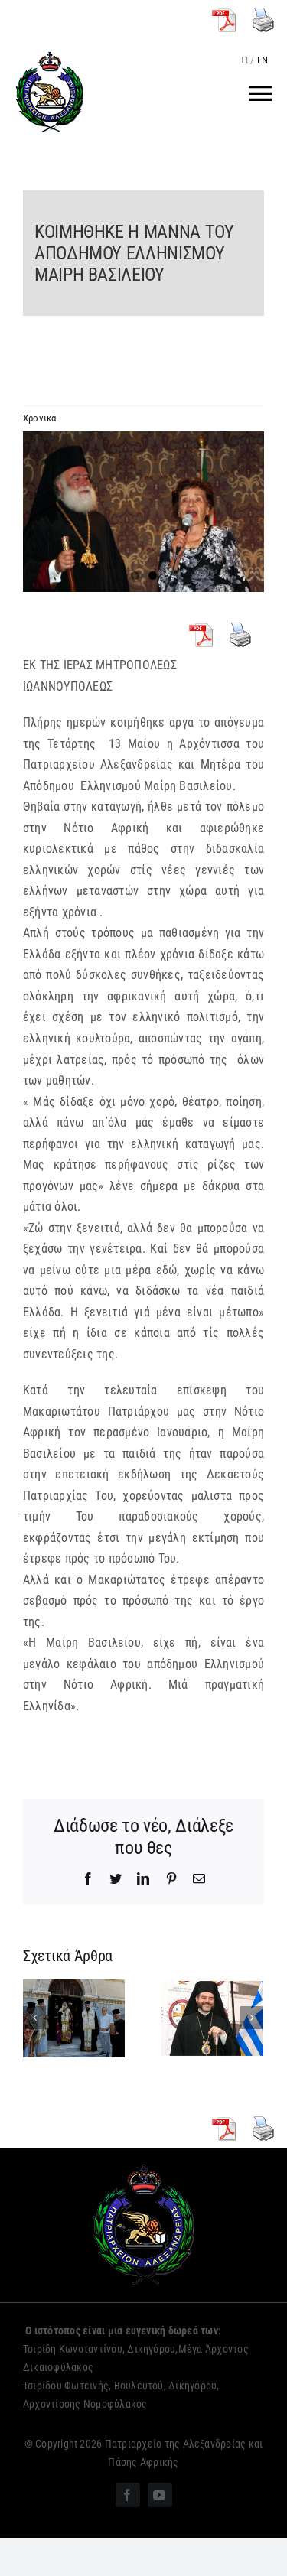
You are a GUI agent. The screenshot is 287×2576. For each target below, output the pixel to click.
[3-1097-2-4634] (143, 512)
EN (263, 60)
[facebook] (128, 2495)
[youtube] (160, 2495)
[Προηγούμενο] (34, 2018)
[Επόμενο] (252, 2018)
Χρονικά (40, 418)
